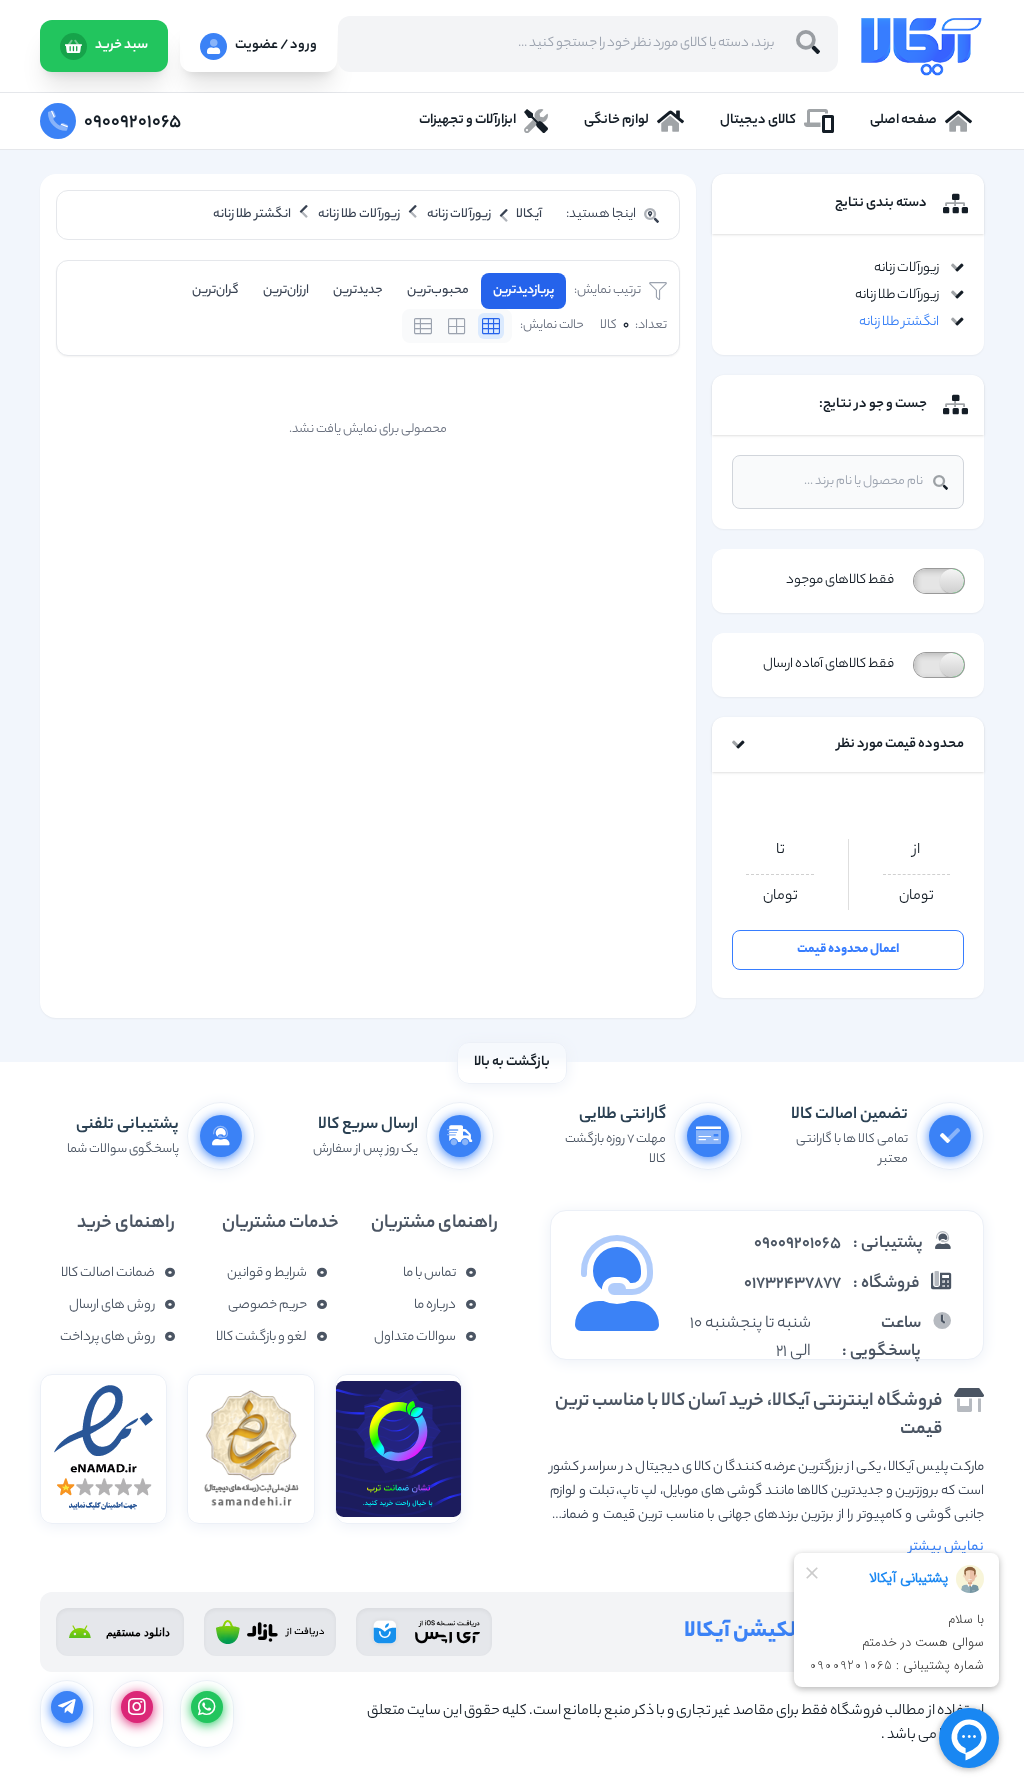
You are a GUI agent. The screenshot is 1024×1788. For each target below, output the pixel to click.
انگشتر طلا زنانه (899, 322)
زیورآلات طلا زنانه (897, 295)
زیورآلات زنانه (906, 268)
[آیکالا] (921, 46)
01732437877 (792, 1284)
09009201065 (797, 1244)
